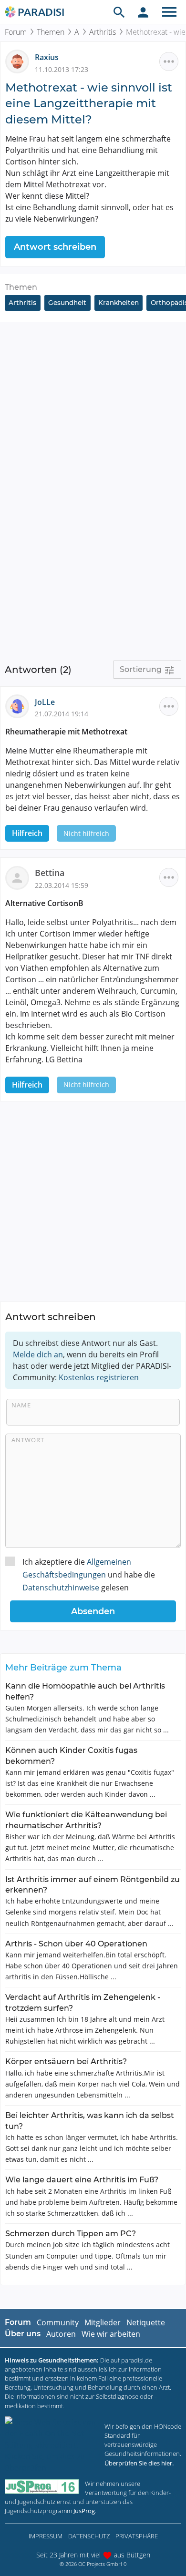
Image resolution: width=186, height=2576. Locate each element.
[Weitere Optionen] (169, 61)
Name (21, 1405)
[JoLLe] (20, 705)
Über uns (23, 2334)
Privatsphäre (137, 2536)
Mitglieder (103, 2322)
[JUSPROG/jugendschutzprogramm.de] (42, 2487)
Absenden (93, 1611)
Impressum (46, 2536)
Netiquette (146, 2322)
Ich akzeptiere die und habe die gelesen (89, 1575)
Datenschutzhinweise (61, 1588)
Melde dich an (38, 1354)
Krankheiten (119, 303)
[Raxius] (20, 61)
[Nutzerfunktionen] (143, 12)
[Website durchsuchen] (119, 12)
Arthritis (103, 32)
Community (58, 2322)
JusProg (84, 2511)
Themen (51, 32)
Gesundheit (67, 303)
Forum (16, 32)
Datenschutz (89, 2536)
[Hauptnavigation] (169, 12)
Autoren (61, 2334)
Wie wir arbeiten (111, 2334)
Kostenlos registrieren (99, 1377)
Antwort (28, 1440)
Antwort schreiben (55, 247)
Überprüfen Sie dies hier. (139, 2463)
